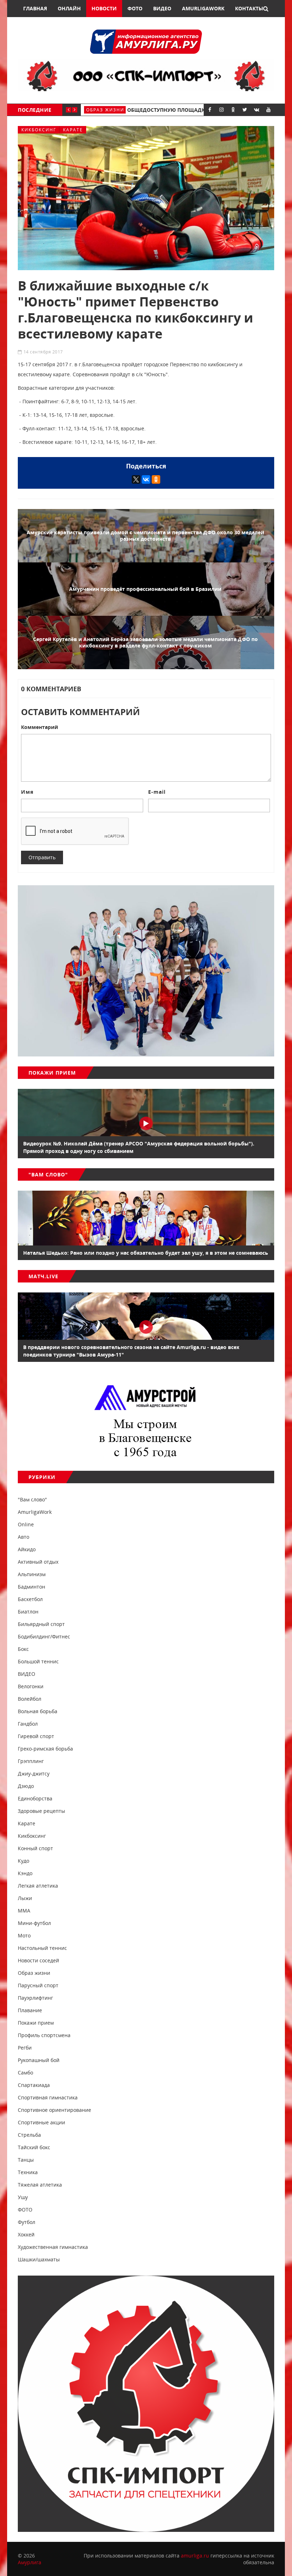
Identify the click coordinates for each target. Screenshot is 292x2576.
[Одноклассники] (156, 479)
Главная (35, 8)
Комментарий (40, 727)
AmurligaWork (203, 8)
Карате (73, 130)
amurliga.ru (195, 2556)
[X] (136, 479)
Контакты (249, 8)
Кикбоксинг (39, 130)
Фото (135, 8)
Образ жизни (109, 110)
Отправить (42, 857)
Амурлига (30, 2562)
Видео (162, 8)
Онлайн (69, 8)
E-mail (157, 792)
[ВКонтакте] (146, 479)
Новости (104, 8)
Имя (27, 792)
